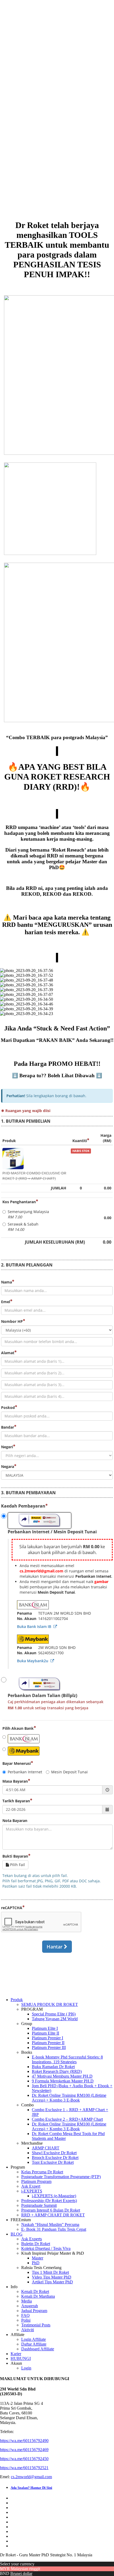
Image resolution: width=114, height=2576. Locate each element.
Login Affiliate (34, 2339)
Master (38, 2258)
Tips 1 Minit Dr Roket (50, 2272)
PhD (36, 2263)
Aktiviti (28, 2330)
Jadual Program (34, 2311)
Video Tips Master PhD (52, 2277)
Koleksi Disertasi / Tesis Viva (46, 2248)
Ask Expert (31, 2186)
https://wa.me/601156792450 (24, 2459)
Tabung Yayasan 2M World (55, 2019)
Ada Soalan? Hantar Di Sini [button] (31, 2488)
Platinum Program (36, 2181)
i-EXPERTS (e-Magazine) (54, 2196)
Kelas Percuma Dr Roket (42, 2172)
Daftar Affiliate (34, 2344)
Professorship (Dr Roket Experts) (49, 2201)
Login (26, 2368)
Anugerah (30, 2306)
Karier (16, 2354)
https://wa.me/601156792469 (24, 2450)
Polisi (26, 2320)
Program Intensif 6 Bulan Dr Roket (51, 2210)
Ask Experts (32, 2239)
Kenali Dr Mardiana (38, 2296)
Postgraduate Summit (39, 2205)
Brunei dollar (21, 2573)
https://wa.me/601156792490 (24, 2441)
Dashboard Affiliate (38, 2349)
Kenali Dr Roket (35, 2291)
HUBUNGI (21, 2358)
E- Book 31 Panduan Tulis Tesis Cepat (54, 2229)
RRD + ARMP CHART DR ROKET (53, 2215)
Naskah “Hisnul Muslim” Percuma (50, 2224)
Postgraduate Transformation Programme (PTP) (61, 2177)
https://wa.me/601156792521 (24, 2468)
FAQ (25, 2315)
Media (27, 2301)
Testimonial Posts (36, 2325)
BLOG (17, 2234)
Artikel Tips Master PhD (52, 2282)
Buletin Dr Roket (36, 2244)
